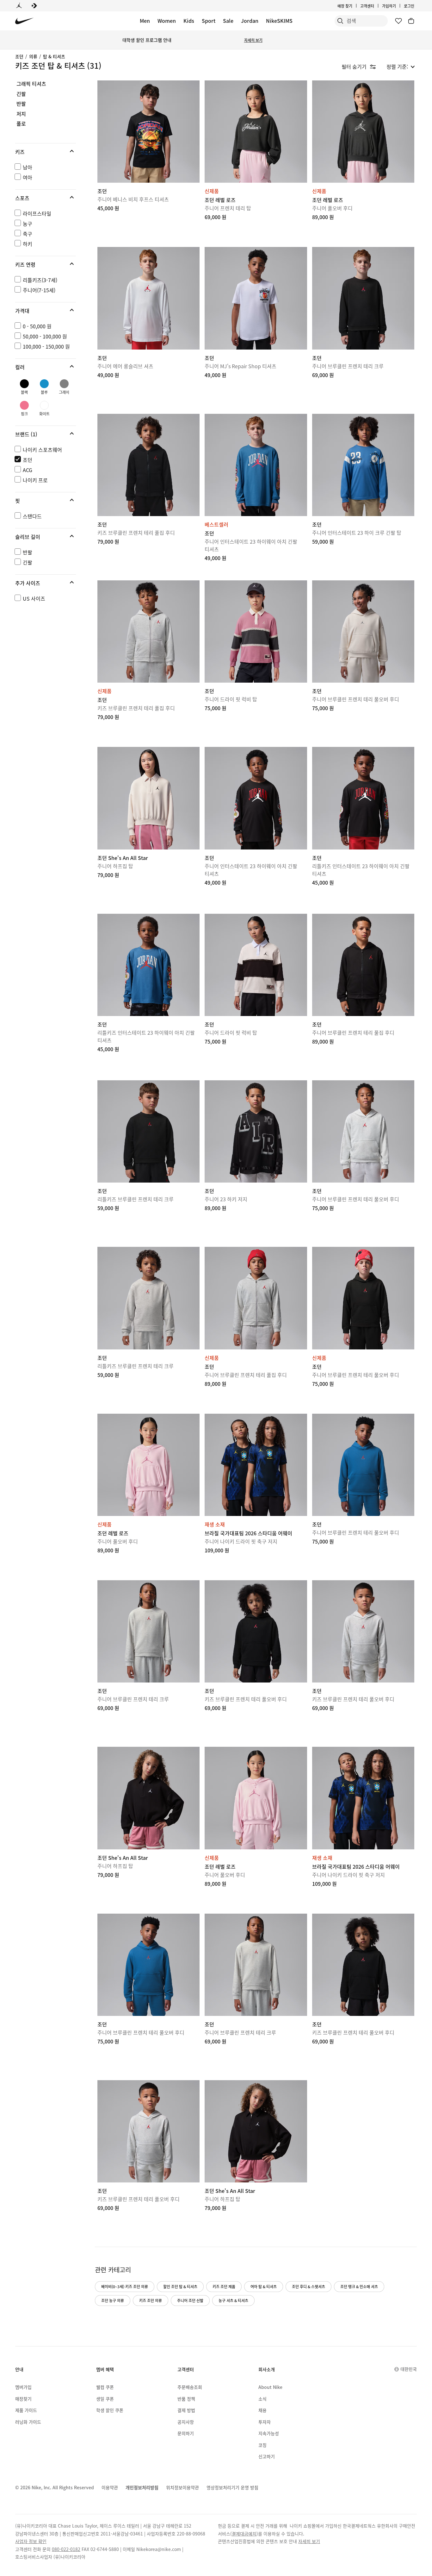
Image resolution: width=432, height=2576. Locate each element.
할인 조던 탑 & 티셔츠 (180, 2286)
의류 (33, 56)
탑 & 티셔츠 (54, 56)
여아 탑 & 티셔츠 (264, 2286)
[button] (46, 152)
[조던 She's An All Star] (148, 798)
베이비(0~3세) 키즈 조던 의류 (125, 2286)
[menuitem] (376, 6)
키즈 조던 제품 (224, 2286)
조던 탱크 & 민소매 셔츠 (359, 2286)
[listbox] (401, 66)
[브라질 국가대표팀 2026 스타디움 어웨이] (256, 1465)
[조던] (148, 132)
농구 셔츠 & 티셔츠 (233, 2300)
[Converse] (34, 6)
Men (145, 21)
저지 (21, 114)
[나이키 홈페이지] (25, 21)
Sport (209, 21)
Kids (189, 21)
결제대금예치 (244, 2534)
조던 (19, 56)
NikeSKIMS (279, 21)
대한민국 (409, 2369)
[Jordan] (19, 6)
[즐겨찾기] (398, 21)
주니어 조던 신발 (190, 2300)
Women (167, 21)
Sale (228, 21)
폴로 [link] (21, 124)
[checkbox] (44, 167)
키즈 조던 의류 (151, 2300)
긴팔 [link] (21, 94)
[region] (41, 348)
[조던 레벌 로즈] (256, 132)
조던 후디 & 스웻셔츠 (309, 2286)
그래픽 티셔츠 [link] (31, 84)
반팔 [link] (21, 104)
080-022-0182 (66, 2549)
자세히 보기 (253, 40)
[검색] (340, 21)
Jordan (250, 21)
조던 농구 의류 (113, 2300)
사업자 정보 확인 (31, 2541)
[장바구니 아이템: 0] (411, 21)
